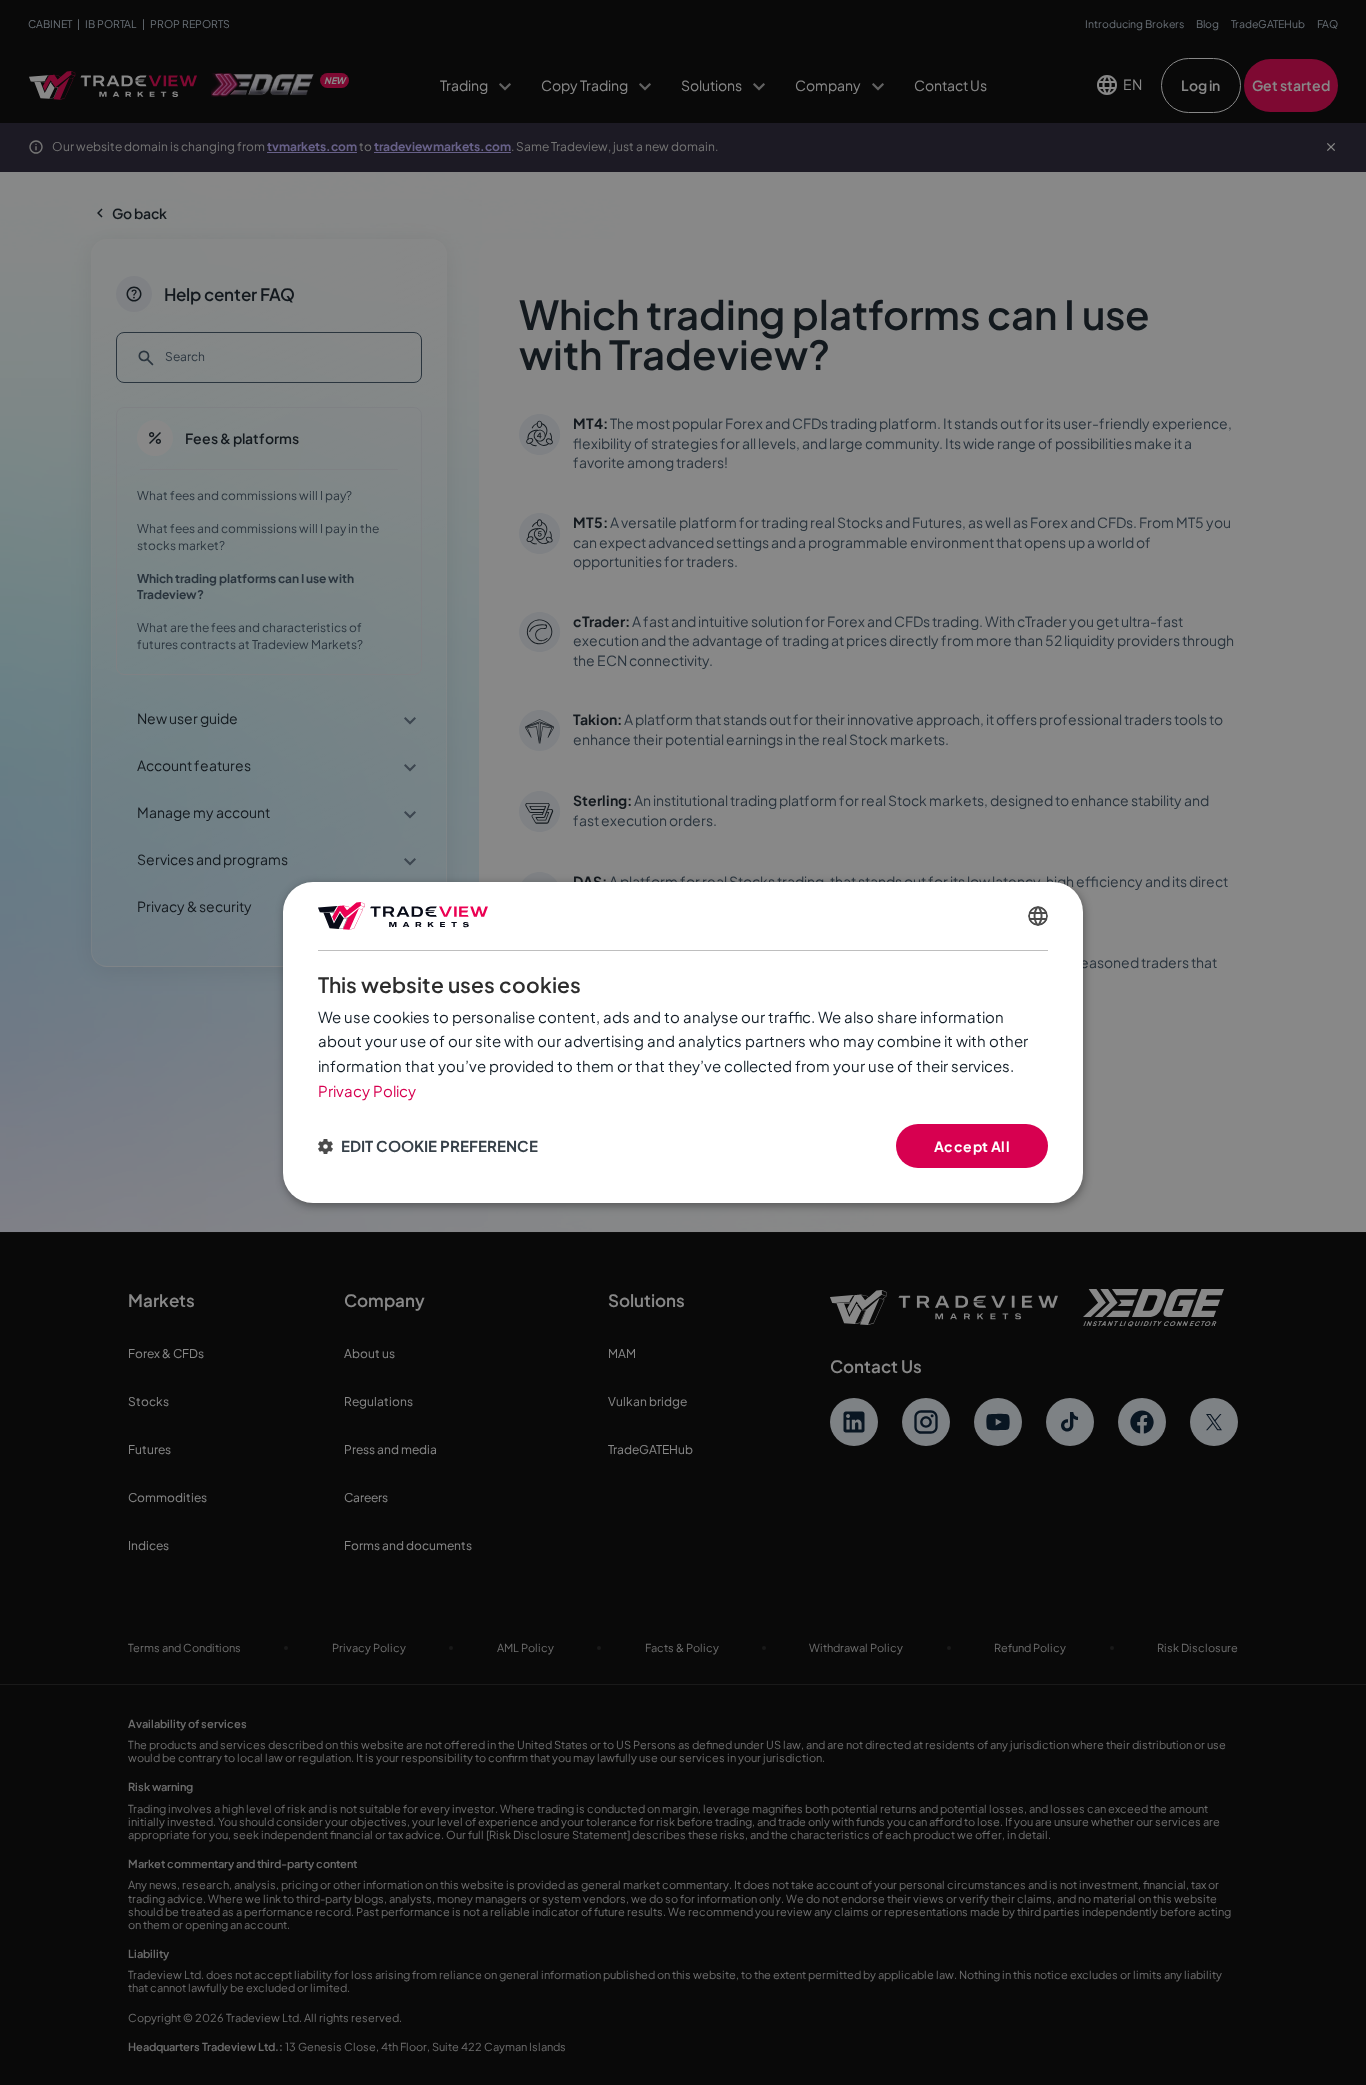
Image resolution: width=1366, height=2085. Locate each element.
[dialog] (683, 1043)
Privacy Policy (367, 1090)
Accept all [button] (972, 1146)
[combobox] (1038, 916)
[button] (428, 1146)
